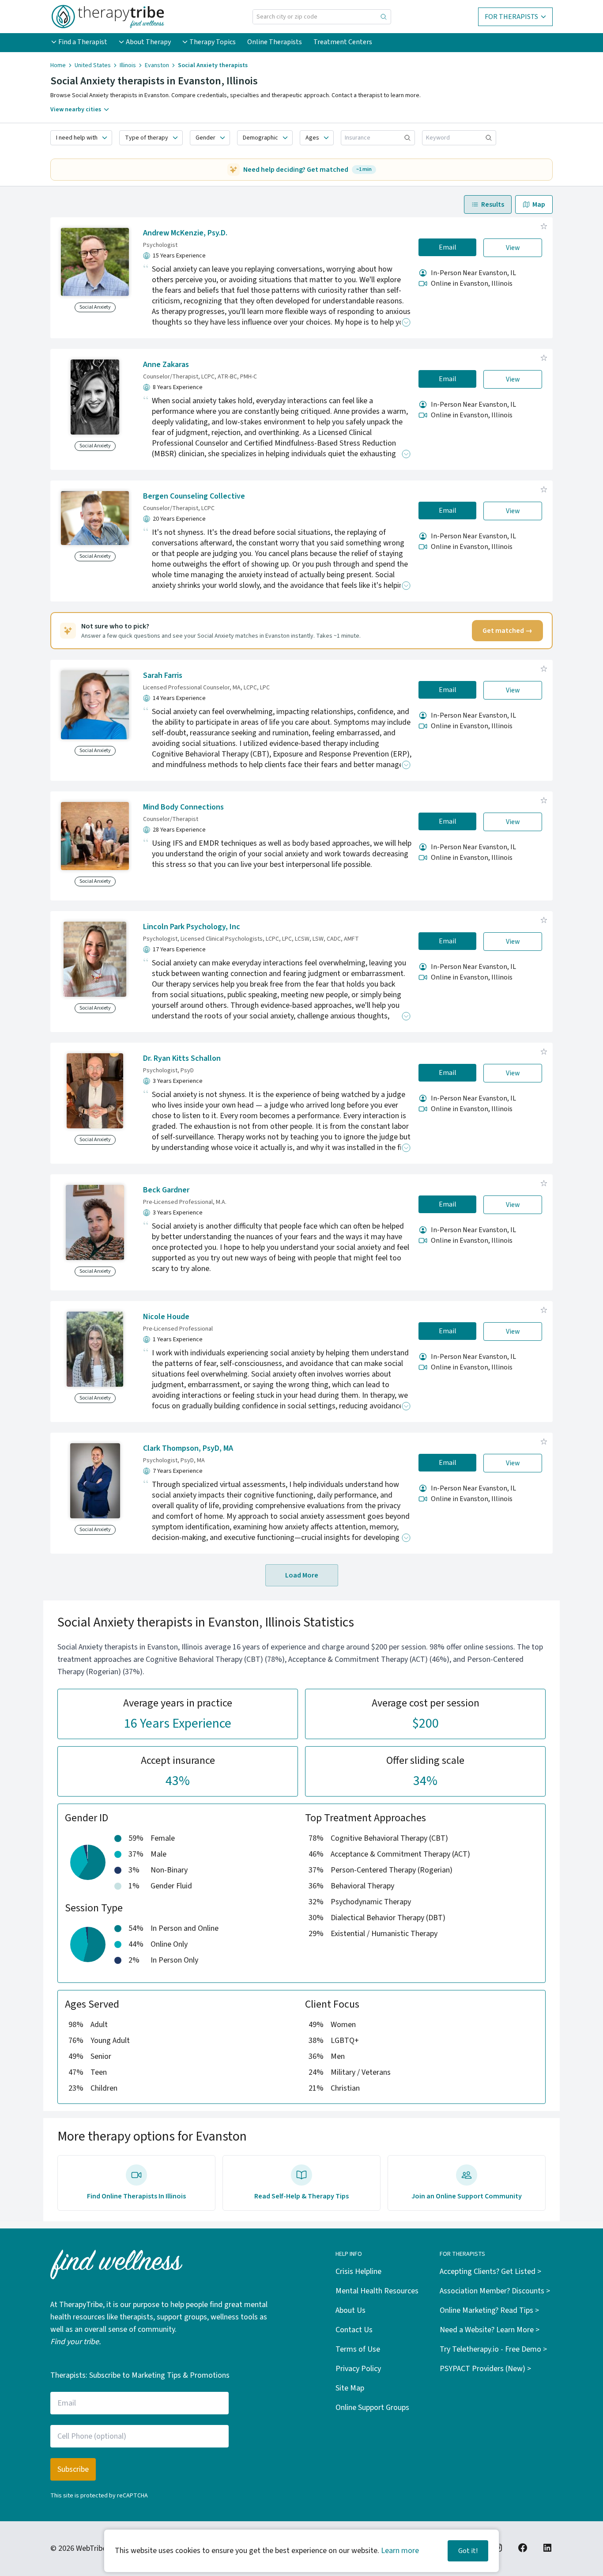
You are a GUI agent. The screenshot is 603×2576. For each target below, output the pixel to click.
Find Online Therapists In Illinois (136, 2196)
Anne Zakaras (166, 365)
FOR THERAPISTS (511, 17)
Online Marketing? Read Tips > (489, 2310)
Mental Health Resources (377, 2291)
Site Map (350, 2388)
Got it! (468, 2551)
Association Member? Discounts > (495, 2291)
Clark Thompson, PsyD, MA (188, 1448)
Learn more (400, 2551)
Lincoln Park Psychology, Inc (192, 927)
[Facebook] (523, 2548)
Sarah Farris (163, 675)
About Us (350, 2310)
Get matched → (507, 631)
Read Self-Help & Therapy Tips (301, 2196)
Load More (302, 1575)
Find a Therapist (83, 42)
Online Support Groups (372, 2408)
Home (58, 65)
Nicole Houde (166, 1317)
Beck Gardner (166, 1190)
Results (493, 204)
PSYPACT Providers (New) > (485, 2369)
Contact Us (354, 2330)
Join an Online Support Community (467, 2196)
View (513, 248)
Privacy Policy (358, 2369)
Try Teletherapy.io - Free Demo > (493, 2349)
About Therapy (148, 42)
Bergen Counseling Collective (194, 496)
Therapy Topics (213, 42)
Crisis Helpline (358, 2271)
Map (539, 204)
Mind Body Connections (183, 807)
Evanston (157, 65)
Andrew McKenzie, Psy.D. (185, 233)
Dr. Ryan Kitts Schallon (182, 1058)
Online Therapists (275, 42)
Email (448, 247)
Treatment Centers (343, 42)
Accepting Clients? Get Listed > (490, 2271)
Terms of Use (358, 2349)
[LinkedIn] (547, 2548)
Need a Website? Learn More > (490, 2330)
